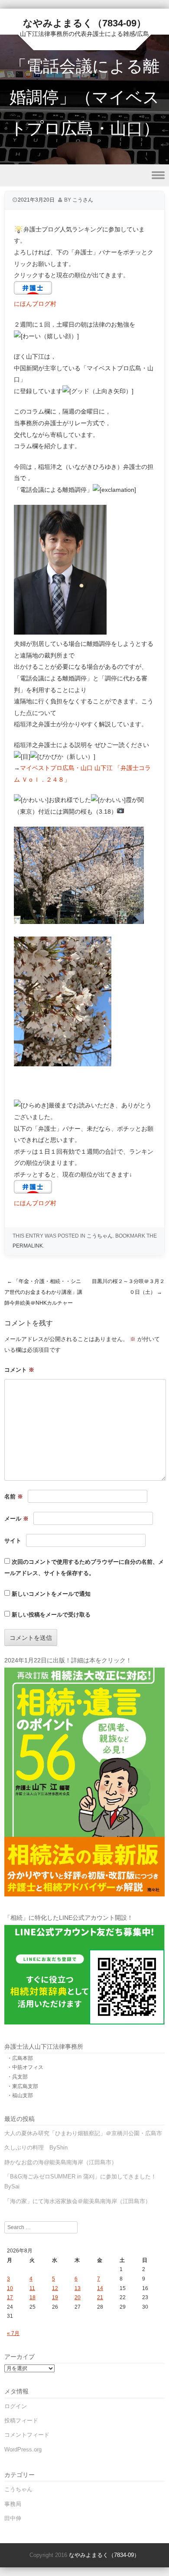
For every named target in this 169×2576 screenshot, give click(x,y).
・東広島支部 (23, 2086)
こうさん (83, 200)
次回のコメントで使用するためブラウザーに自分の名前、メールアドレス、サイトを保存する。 (84, 1568)
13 (78, 2288)
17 (10, 2297)
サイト (13, 1541)
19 (55, 2297)
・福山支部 (20, 2095)
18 (32, 2297)
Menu (84, 175)
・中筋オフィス (25, 2067)
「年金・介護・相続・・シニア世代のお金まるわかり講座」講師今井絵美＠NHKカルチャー (43, 1292)
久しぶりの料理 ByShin (36, 2148)
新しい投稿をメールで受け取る (51, 1615)
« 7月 (13, 2333)
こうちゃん (100, 1236)
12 (55, 2288)
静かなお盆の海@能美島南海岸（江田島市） (61, 2162)
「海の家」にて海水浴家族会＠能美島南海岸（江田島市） (78, 2201)
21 (100, 2297)
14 (100, 2288)
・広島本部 (20, 2058)
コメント (19, 1370)
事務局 (13, 2504)
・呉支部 (17, 2077)
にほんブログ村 (35, 304)
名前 (14, 1497)
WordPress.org (23, 2449)
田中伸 (13, 2518)
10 (10, 2288)
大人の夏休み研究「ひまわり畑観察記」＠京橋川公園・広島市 (83, 2133)
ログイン (16, 2406)
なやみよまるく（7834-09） (84, 23)
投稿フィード (21, 2420)
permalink (28, 1246)
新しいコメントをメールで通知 (51, 1594)
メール (16, 1519)
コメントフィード (27, 2435)
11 (32, 2288)
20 (78, 2297)
